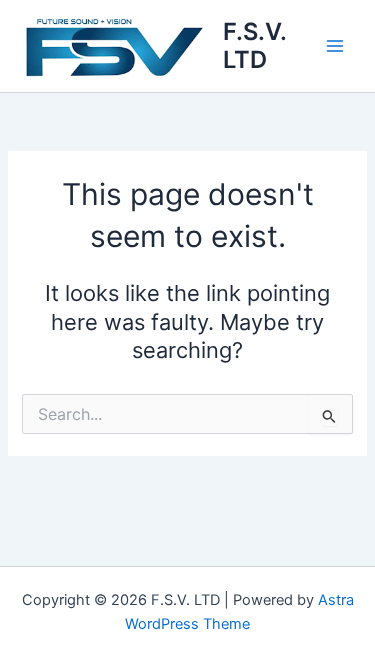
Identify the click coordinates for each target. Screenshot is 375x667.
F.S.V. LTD (254, 45)
